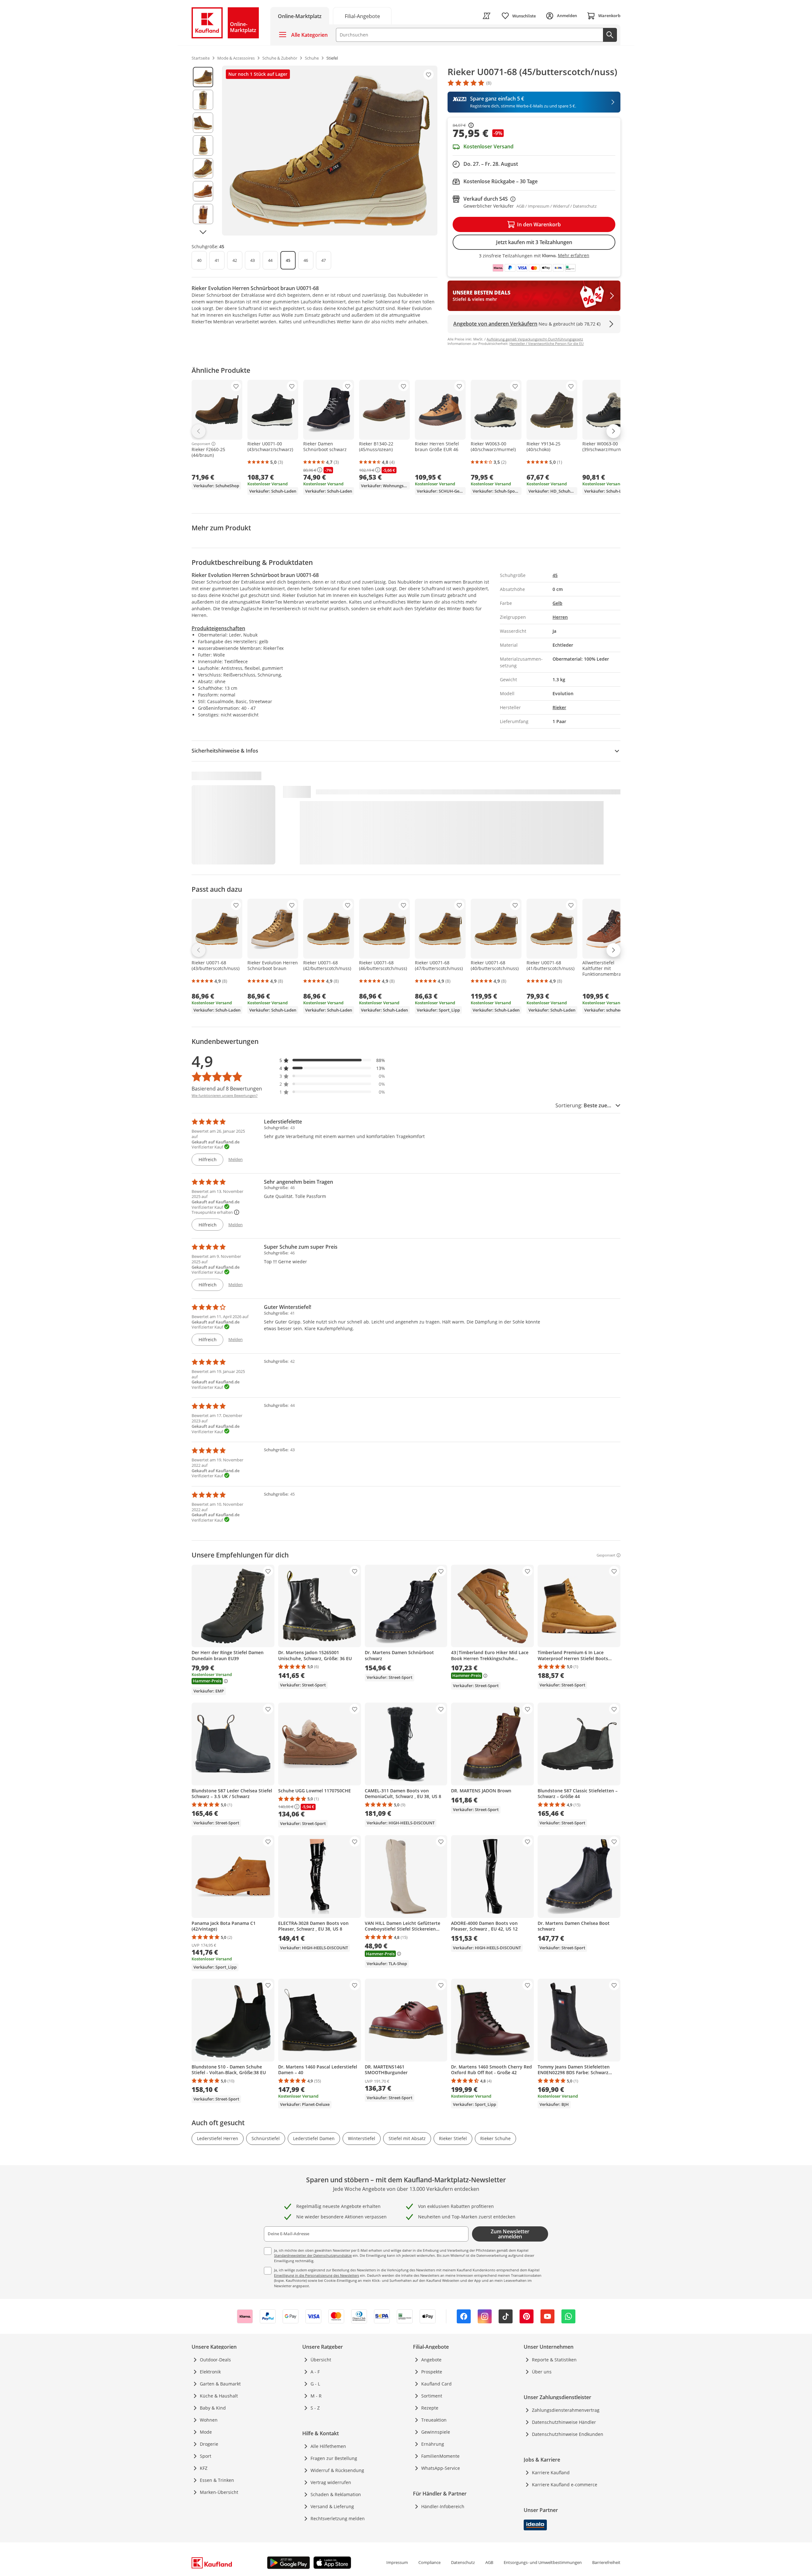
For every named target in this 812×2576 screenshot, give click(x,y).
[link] (362, 16)
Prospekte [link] (432, 2372)
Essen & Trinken (217, 2480)
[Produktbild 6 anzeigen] (203, 191)
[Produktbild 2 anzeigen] (203, 100)
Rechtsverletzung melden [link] (338, 2518)
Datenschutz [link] (463, 2562)
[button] (332, 1060)
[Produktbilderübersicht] (203, 151)
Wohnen (209, 2420)
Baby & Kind (213, 2408)
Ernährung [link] (433, 2444)
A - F (315, 2372)
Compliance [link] (429, 2562)
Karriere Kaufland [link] (551, 2472)
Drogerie (209, 2444)
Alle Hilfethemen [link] (328, 2446)
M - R (316, 2396)
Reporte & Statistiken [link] (554, 2360)
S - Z (315, 2408)
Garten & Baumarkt (220, 2384)
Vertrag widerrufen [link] (331, 2482)
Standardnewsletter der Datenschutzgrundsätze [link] (313, 2255)
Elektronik (210, 2372)
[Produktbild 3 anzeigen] (203, 123)
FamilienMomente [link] (440, 2456)
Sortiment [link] (432, 2396)
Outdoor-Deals (215, 2360)
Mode (206, 2432)
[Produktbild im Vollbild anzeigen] (330, 151)
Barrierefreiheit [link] (606, 2562)
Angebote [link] (431, 2360)
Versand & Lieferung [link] (332, 2506)
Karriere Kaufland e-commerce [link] (565, 2485)
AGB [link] (489, 2562)
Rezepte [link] (430, 2408)
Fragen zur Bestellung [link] (334, 2458)
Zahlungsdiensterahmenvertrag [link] (566, 2410)
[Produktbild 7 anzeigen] (203, 214)
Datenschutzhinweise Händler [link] (564, 2422)
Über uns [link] (542, 2372)
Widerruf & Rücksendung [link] (337, 2470)
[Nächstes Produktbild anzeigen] (203, 232)
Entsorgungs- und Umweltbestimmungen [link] (543, 2562)
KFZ (204, 2468)
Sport (206, 2456)
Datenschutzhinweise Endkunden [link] (568, 2434)
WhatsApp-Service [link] (441, 2468)
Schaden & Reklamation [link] (336, 2494)
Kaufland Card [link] (436, 2384)
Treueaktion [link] (434, 2420)
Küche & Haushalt (219, 2396)
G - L (315, 2384)
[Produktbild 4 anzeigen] (203, 146)
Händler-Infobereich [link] (443, 2506)
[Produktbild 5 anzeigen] (203, 168)
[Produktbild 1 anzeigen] (203, 77)
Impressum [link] (397, 2562)
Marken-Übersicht (219, 2492)
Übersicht (321, 2360)
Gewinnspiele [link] (436, 2432)
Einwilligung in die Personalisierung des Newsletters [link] (317, 2275)
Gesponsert (201, 444)
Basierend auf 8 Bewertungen (227, 1089)
